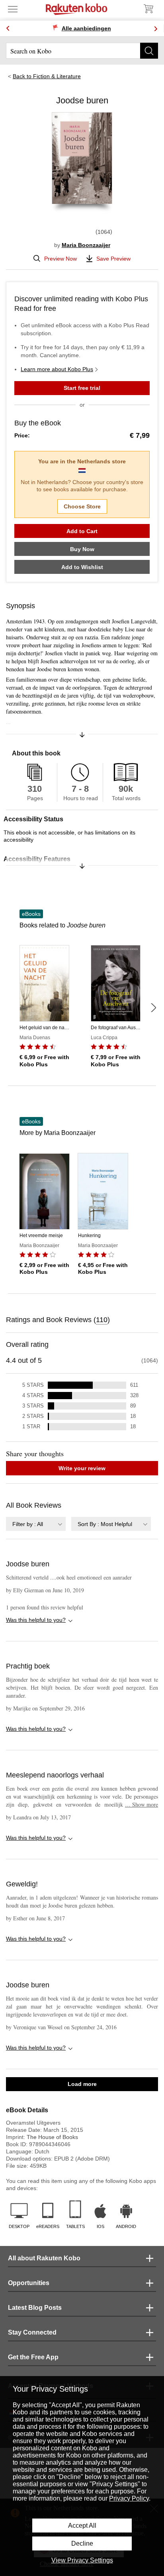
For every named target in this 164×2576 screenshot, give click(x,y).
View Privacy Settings (82, 2560)
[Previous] (8, 29)
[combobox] (36, 1524)
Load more (82, 2084)
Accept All (82, 2526)
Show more (142, 1804)
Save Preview (113, 259)
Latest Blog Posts (35, 2308)
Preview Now (61, 259)
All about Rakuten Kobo (44, 2258)
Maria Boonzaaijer (86, 245)
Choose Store (82, 506)
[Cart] (148, 9)
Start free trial (82, 388)
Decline (82, 2543)
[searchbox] (82, 51)
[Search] (149, 51)
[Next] (156, 29)
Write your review (82, 1468)
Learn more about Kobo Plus (57, 369)
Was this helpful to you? (36, 1620)
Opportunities (29, 2283)
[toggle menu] (13, 9)
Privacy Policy (129, 2498)
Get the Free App (33, 2357)
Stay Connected (32, 2332)
